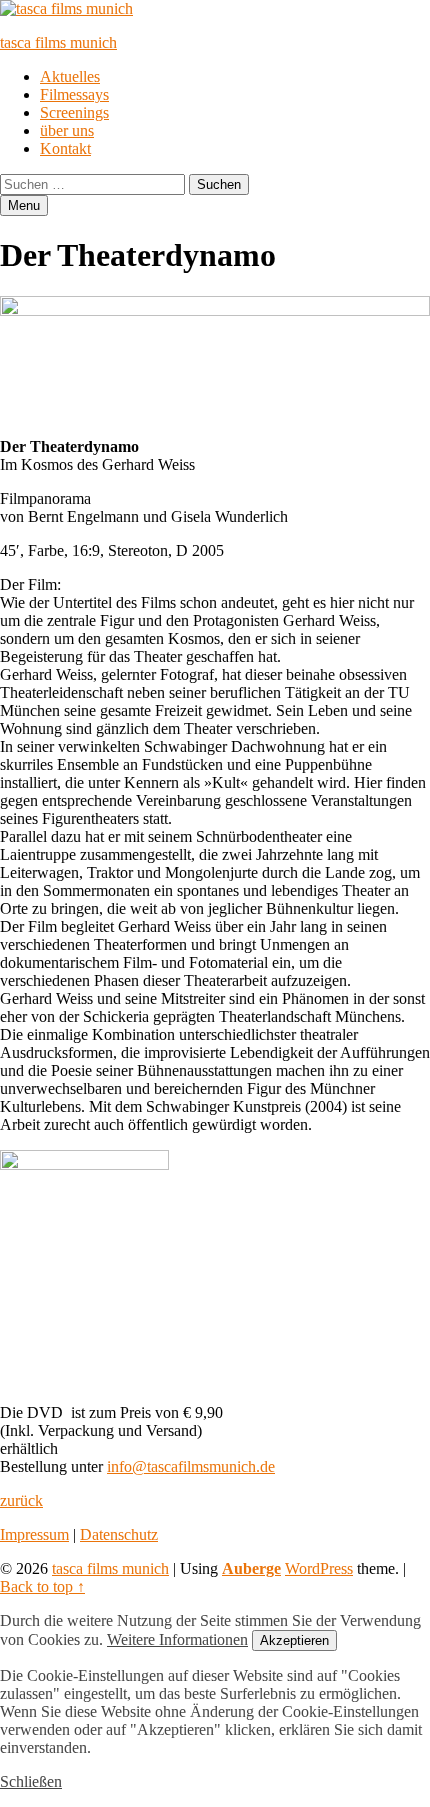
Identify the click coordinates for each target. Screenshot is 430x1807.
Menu (24, 205)
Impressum (34, 1534)
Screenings (74, 112)
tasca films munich (58, 42)
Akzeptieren (294, 1640)
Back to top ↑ (42, 1586)
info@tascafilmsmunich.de (191, 1466)
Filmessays (74, 94)
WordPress (319, 1568)
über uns (67, 130)
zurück (21, 1500)
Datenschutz (119, 1534)
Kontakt (65, 148)
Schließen (31, 1781)
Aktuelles (70, 76)
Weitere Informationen (177, 1639)
